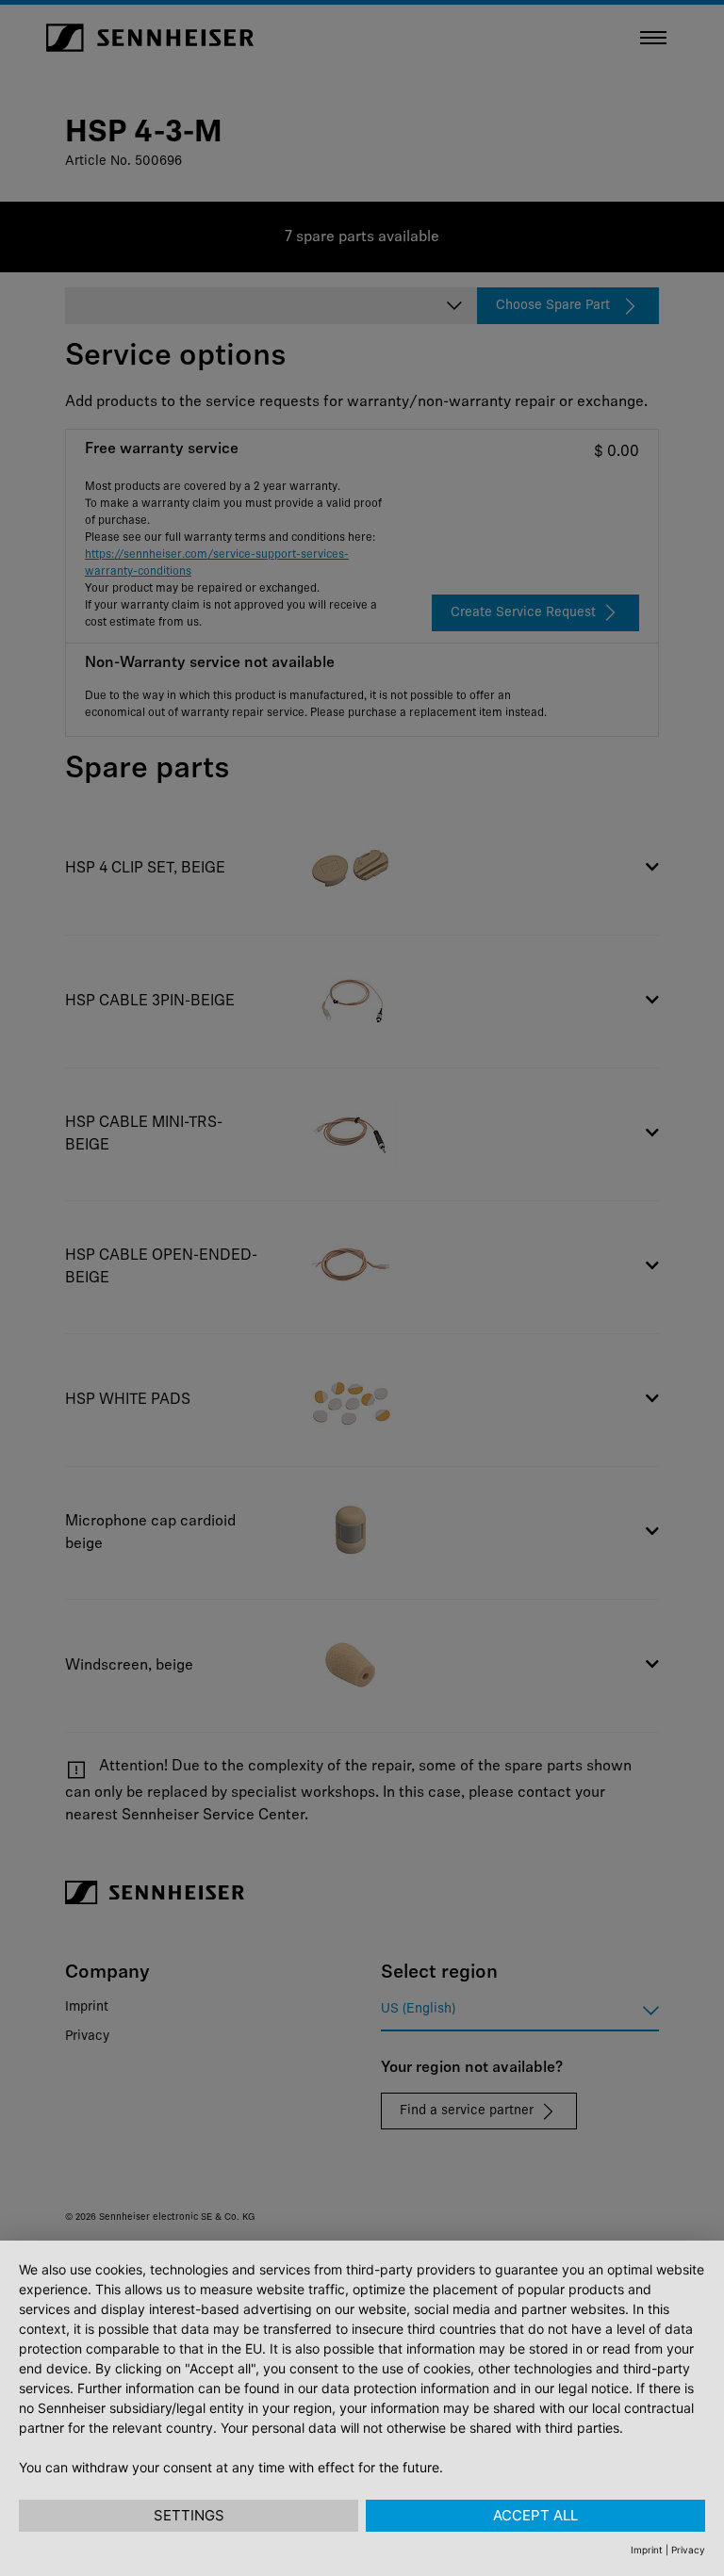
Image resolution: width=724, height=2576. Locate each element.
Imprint (647, 2550)
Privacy (688, 2550)
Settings (189, 2515)
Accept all (535, 2515)
